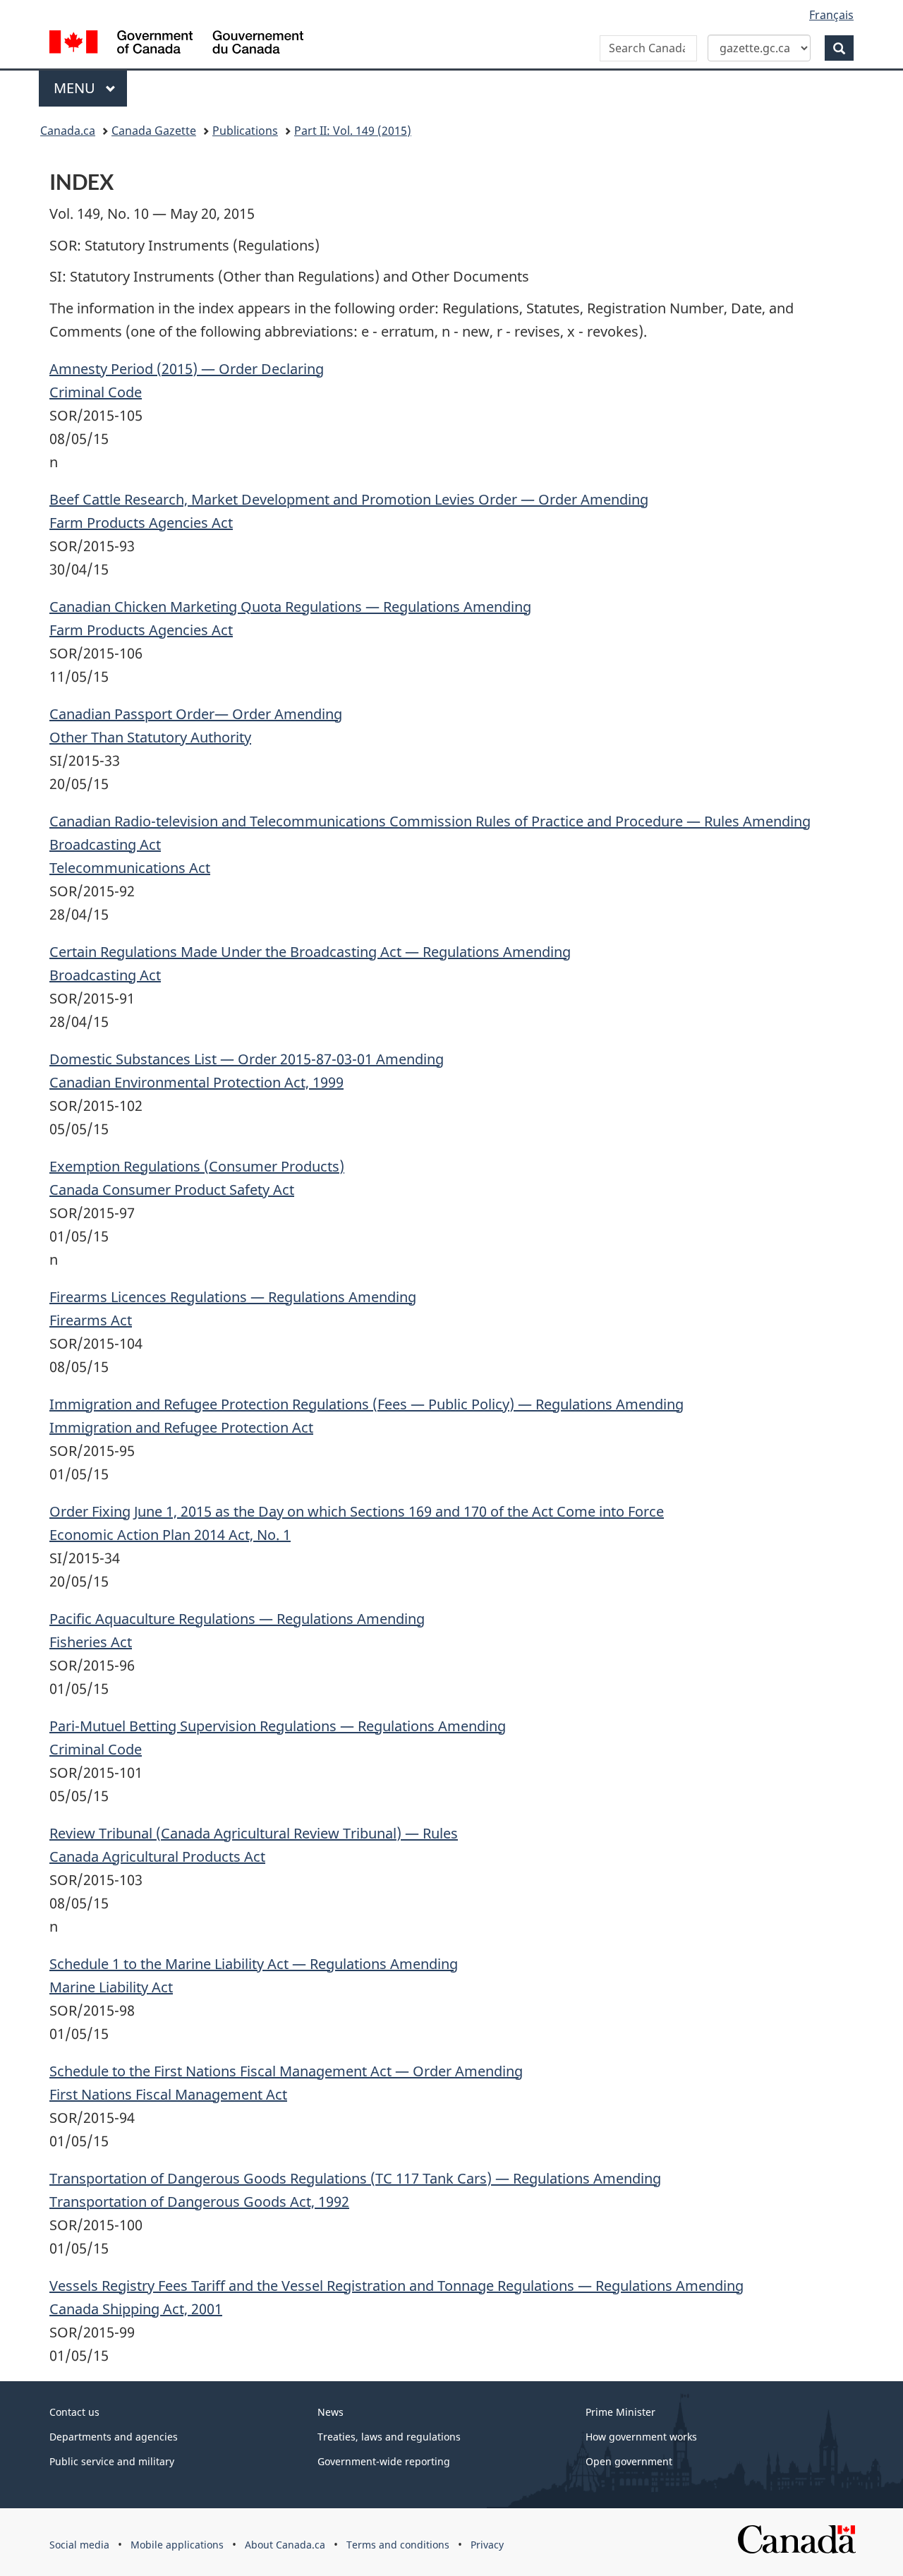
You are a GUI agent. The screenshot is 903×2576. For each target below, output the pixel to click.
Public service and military (112, 2461)
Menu (76, 88)
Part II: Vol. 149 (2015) (353, 131)
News (331, 2412)
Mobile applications (177, 2545)
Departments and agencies (114, 2437)
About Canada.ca (285, 2545)
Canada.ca (68, 131)
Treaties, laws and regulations (389, 2437)
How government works (641, 2437)
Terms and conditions (398, 2545)
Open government (629, 2461)
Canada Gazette (154, 131)
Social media (79, 2545)
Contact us (74, 2412)
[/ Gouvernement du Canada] (176, 44)
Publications (245, 131)
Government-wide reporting (384, 2461)
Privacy (487, 2545)
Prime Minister (620, 2412)
